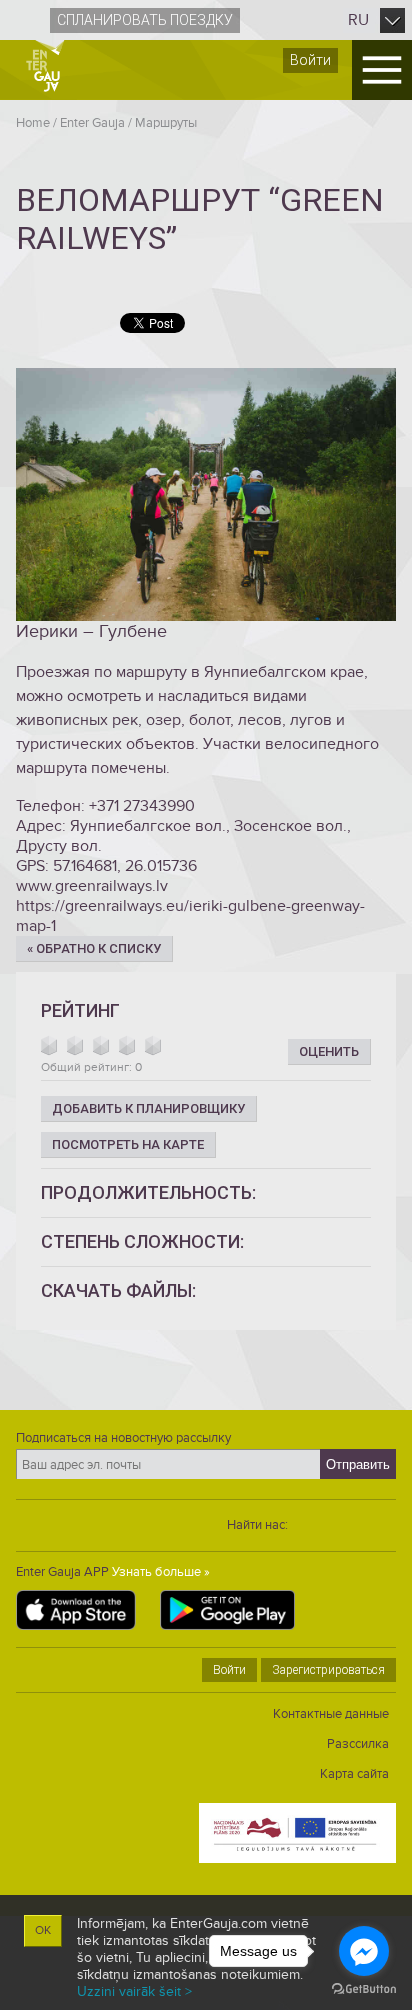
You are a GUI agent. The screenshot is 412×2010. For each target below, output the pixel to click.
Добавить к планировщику (148, 1108)
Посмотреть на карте (128, 1144)
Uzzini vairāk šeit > (134, 1991)
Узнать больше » (161, 1572)
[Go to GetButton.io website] (364, 1989)
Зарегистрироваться (328, 1670)
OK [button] (43, 1930)
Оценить (329, 1051)
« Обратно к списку (94, 948)
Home (33, 123)
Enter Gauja (92, 123)
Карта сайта (354, 1774)
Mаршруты (166, 123)
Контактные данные (331, 1714)
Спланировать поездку (145, 20)
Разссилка (358, 1744)
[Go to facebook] (364, 1951)
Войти (310, 60)
